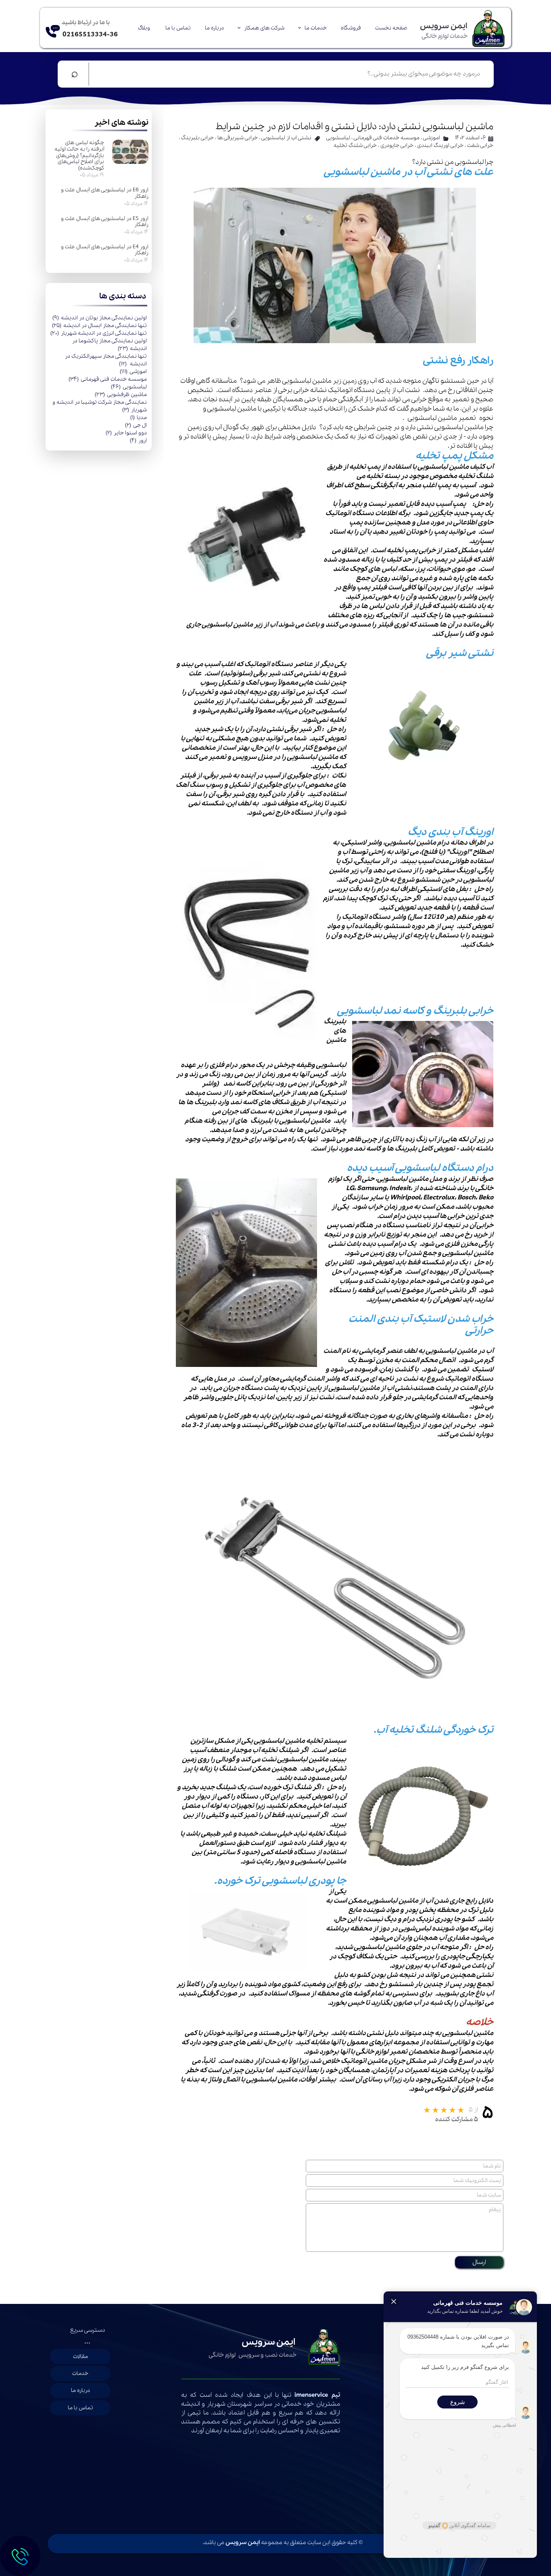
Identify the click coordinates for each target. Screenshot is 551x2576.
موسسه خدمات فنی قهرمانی (108, 379)
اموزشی (133, 372)
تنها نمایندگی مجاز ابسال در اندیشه (99, 326)
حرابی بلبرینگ (197, 138)
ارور (138, 441)
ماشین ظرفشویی (121, 395)
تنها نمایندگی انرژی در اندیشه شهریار (99, 333)
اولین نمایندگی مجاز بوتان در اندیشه (100, 318)
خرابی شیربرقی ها (238, 138)
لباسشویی (129, 387)
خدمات (80, 2374)
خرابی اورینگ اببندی (440, 146)
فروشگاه (351, 28)
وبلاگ (144, 28)
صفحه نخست (391, 28)
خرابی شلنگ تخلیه (355, 146)
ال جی (136, 425)
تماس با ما (178, 28)
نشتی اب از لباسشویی (286, 138)
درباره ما (214, 28)
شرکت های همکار (264, 28)
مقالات (80, 2357)
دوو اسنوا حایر (126, 433)
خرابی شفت (480, 146)
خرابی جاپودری (397, 146)
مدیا (139, 418)
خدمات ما (316, 28)
